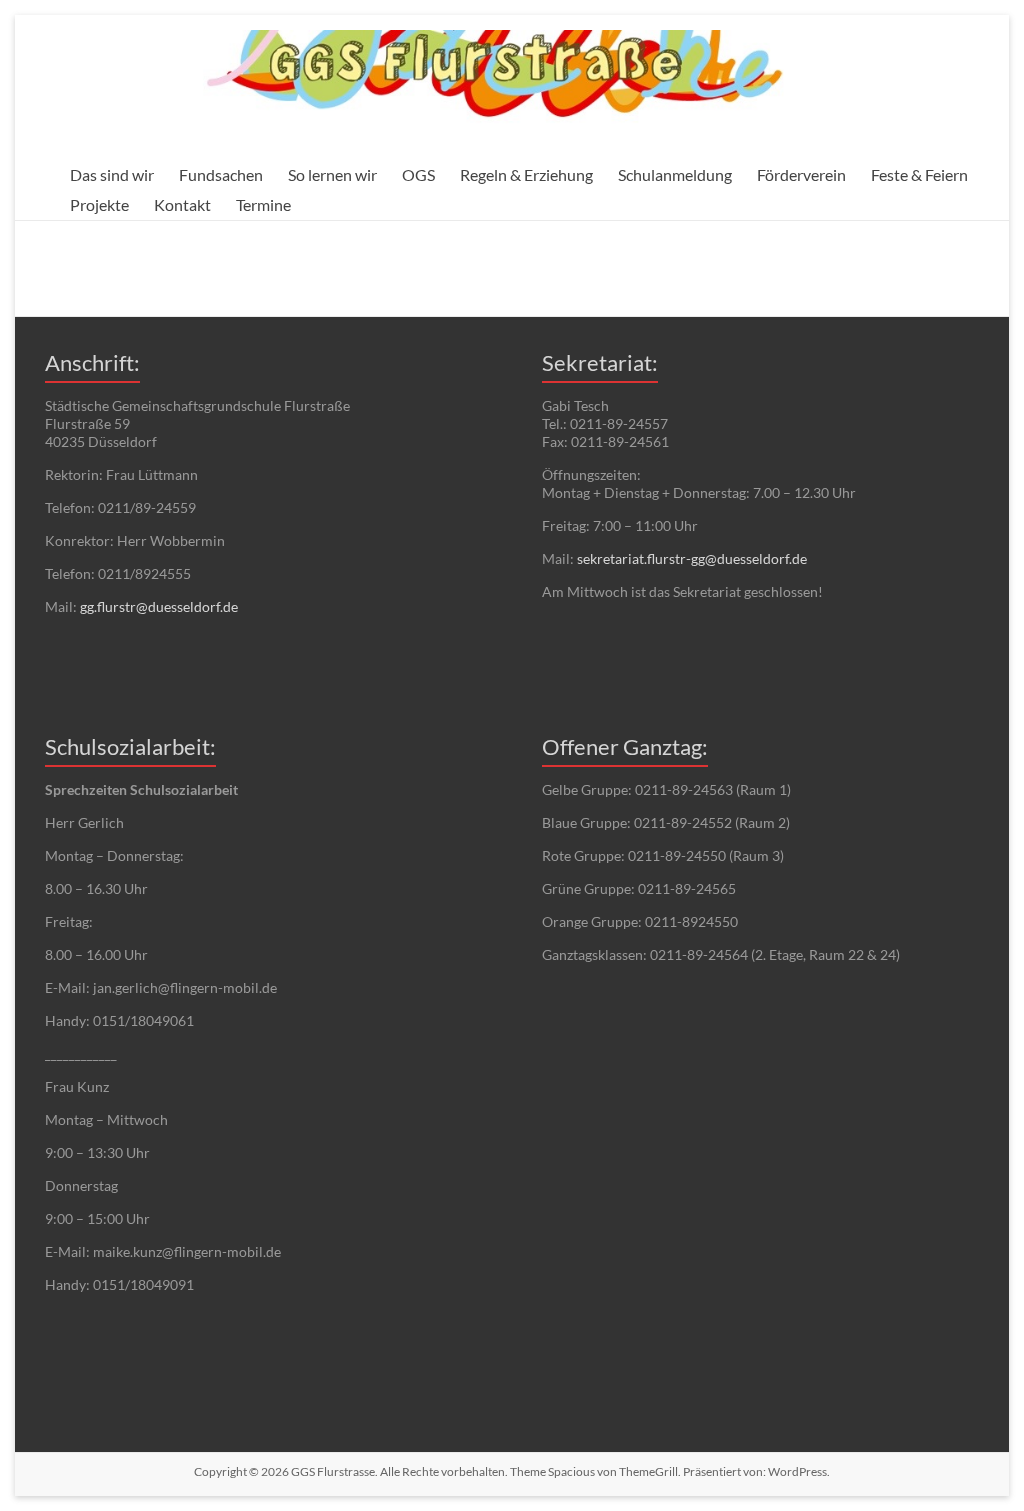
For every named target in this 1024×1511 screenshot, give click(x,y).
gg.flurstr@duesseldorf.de (159, 606)
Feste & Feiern (919, 174)
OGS (418, 174)
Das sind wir (112, 174)
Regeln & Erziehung (526, 174)
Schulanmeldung (675, 174)
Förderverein (801, 174)
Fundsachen (221, 174)
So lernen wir (332, 174)
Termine (263, 204)
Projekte (99, 204)
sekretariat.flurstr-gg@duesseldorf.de (692, 558)
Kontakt (182, 204)
